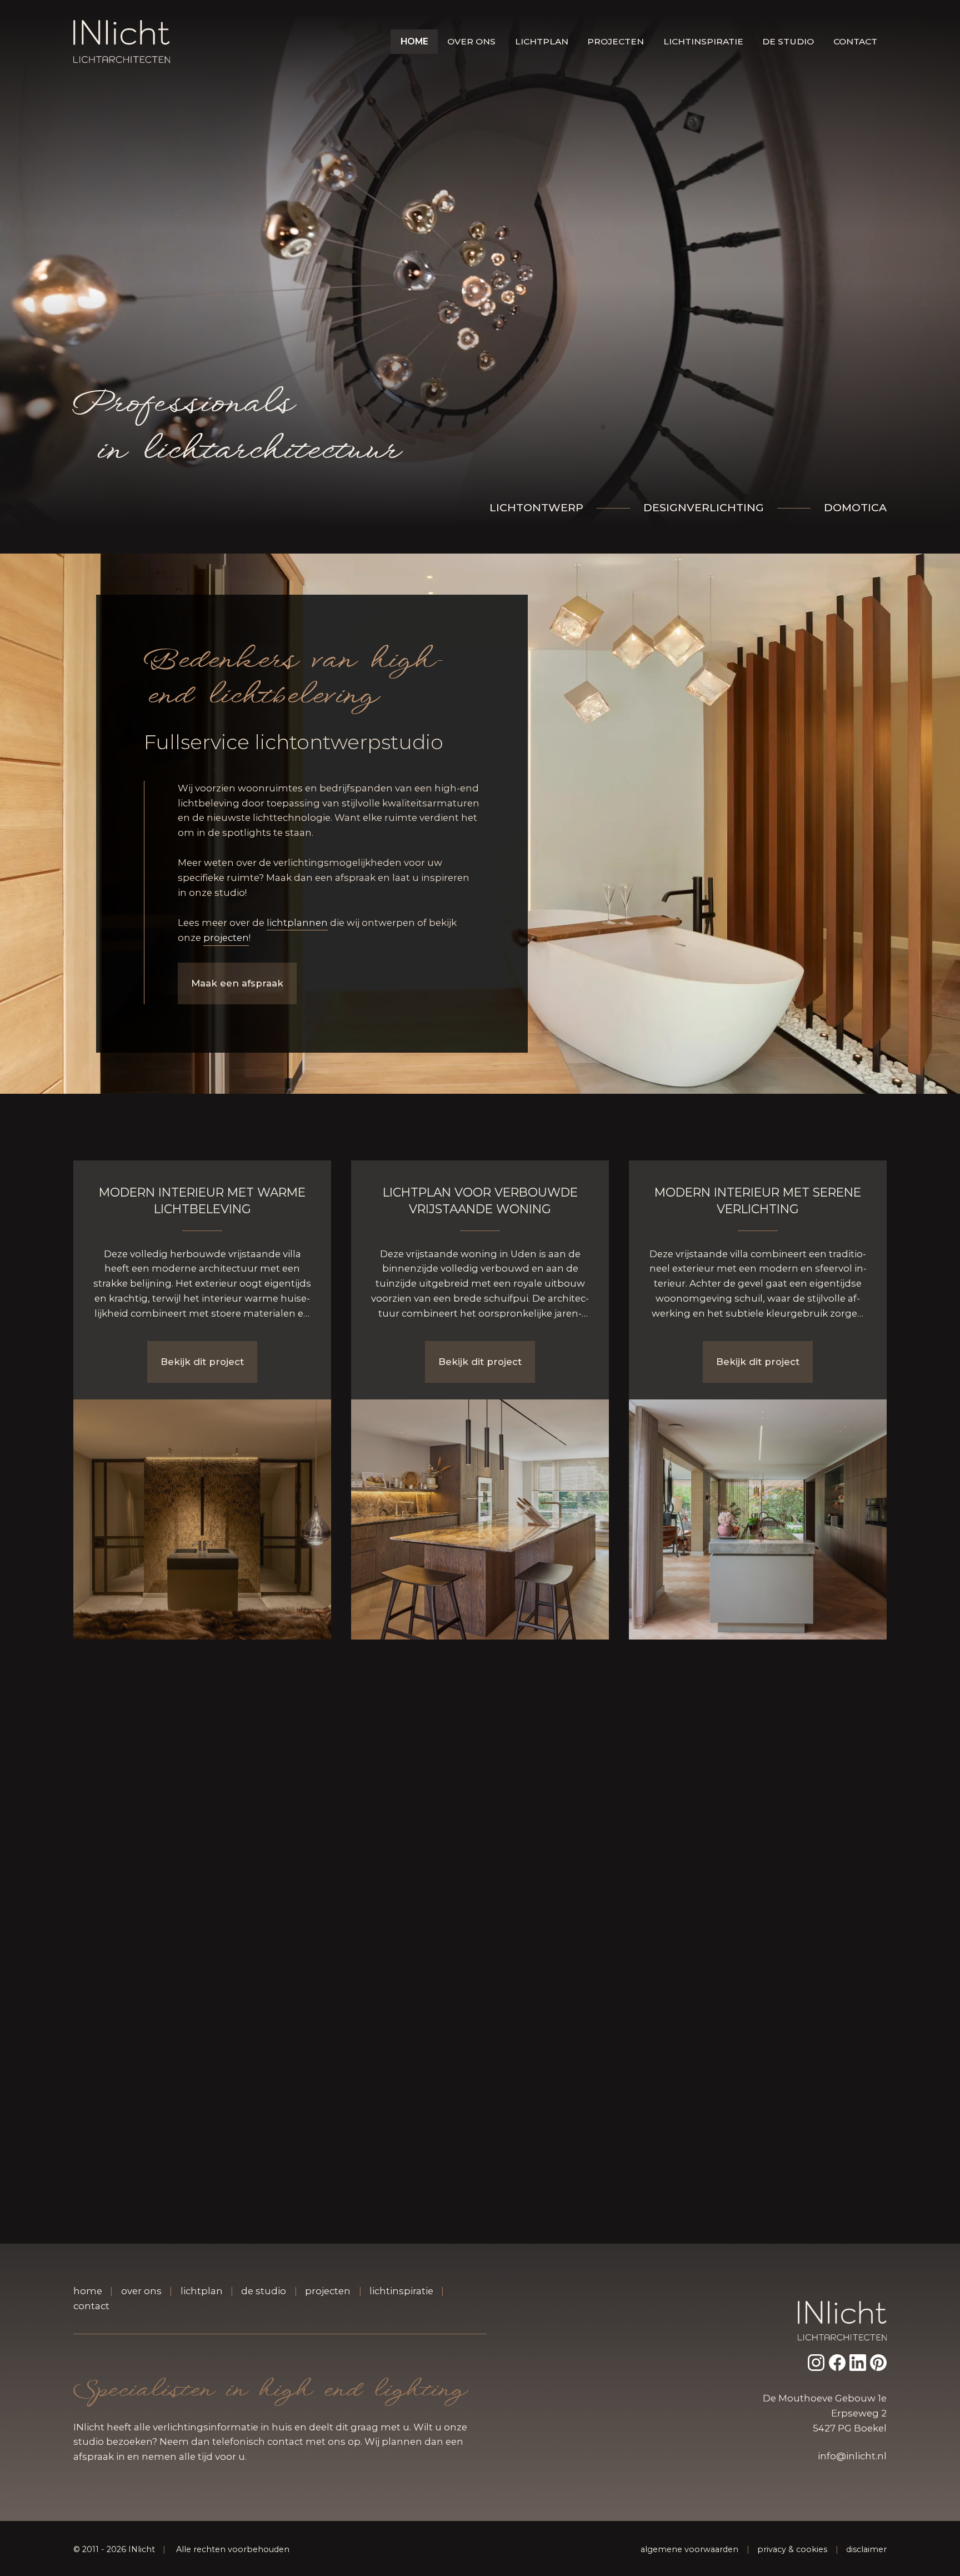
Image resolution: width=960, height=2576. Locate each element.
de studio (264, 2291)
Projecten (616, 41)
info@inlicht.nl (852, 2456)
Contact (855, 41)
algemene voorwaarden (689, 2549)
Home (414, 41)
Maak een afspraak (237, 983)
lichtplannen (297, 923)
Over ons (471, 41)
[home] (122, 42)
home (88, 2291)
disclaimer (866, 2549)
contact (91, 2306)
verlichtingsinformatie (206, 2427)
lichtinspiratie (401, 2291)
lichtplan (202, 2291)
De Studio (788, 41)
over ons (141, 2291)
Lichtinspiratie (703, 41)
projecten (226, 938)
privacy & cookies (792, 2549)
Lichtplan (542, 41)
